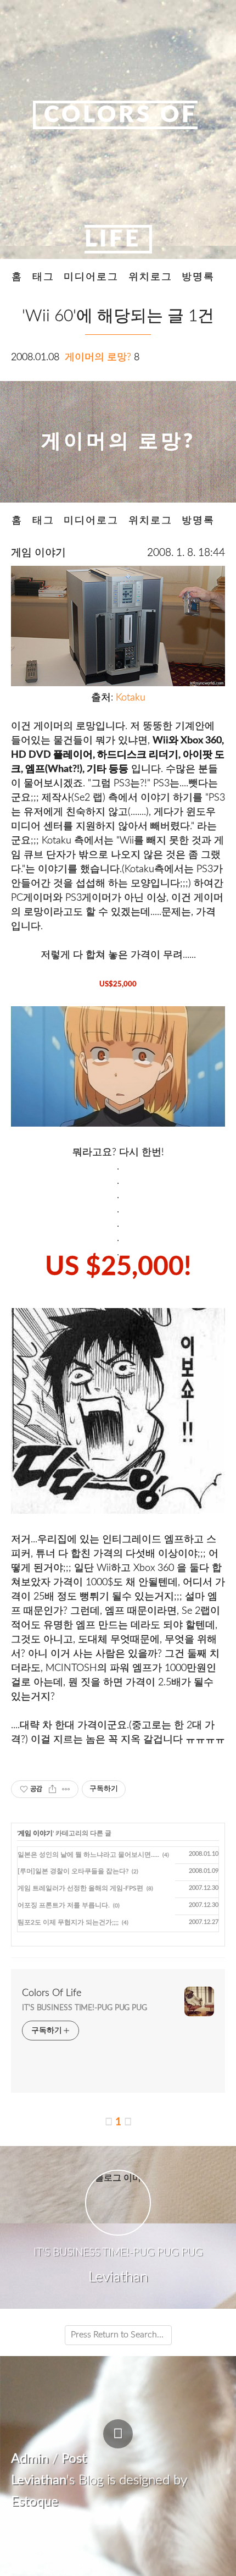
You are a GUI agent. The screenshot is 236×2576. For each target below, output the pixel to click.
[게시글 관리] (66, 1789)
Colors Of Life (52, 1993)
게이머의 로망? (98, 357)
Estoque (35, 2502)
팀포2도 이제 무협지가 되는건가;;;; (68, 1922)
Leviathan (39, 2480)
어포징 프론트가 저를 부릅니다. (64, 1905)
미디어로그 (91, 277)
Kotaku (131, 697)
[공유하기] (52, 1789)
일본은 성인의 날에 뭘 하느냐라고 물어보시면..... (88, 1855)
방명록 (198, 277)
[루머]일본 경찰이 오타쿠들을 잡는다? (73, 1871)
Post (74, 2459)
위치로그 (150, 277)
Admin (30, 2459)
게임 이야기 (38, 553)
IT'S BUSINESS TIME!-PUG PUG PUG (85, 2008)
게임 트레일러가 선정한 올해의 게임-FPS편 (80, 1888)
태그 (43, 277)
